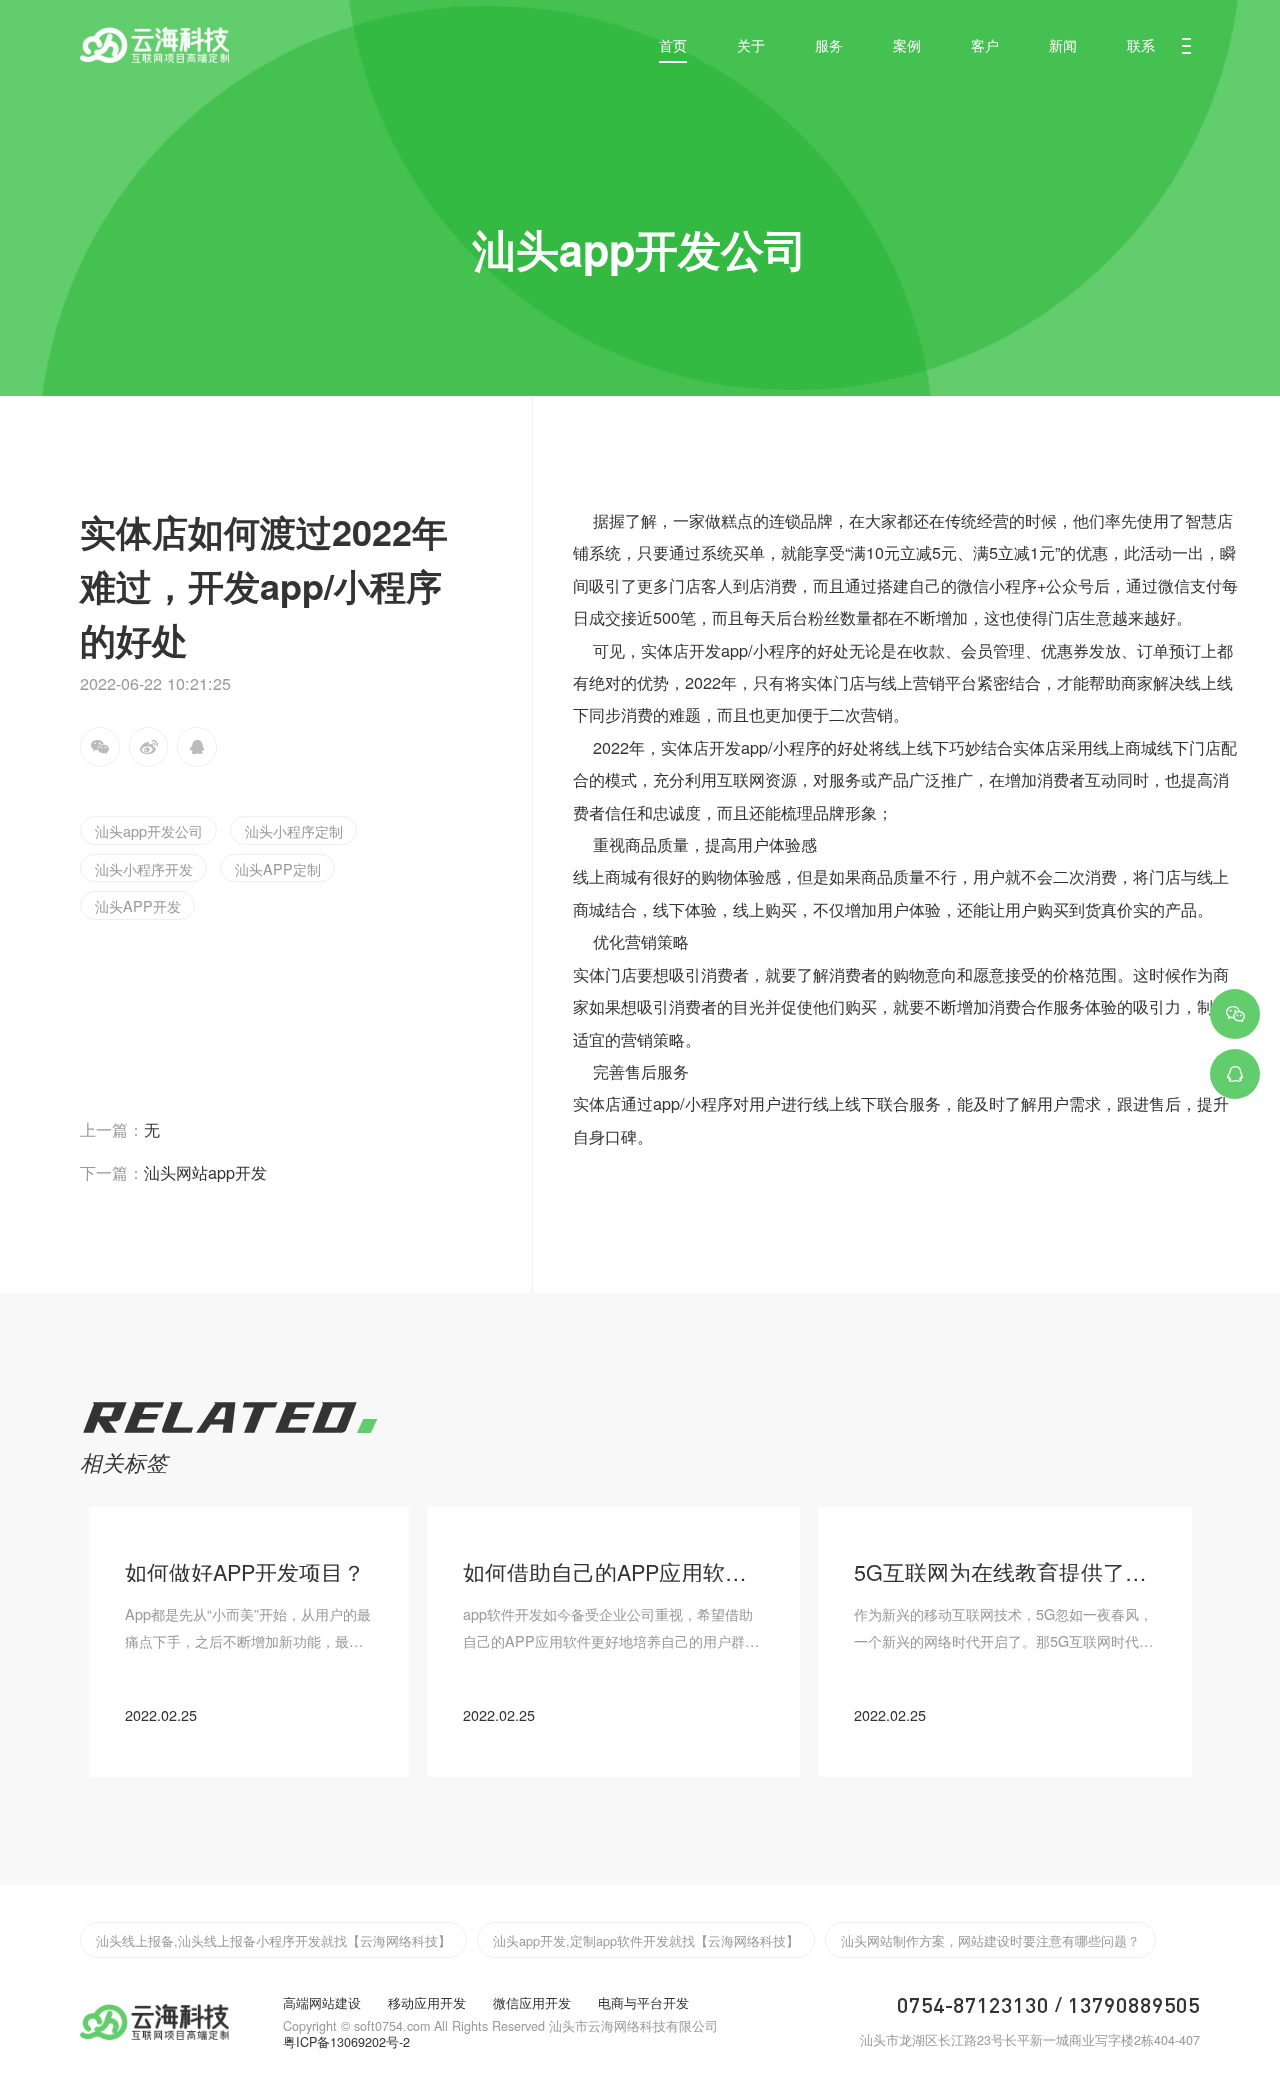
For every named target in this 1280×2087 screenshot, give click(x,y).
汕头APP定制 (278, 868)
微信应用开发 (532, 2003)
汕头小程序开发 (144, 868)
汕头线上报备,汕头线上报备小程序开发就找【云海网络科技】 (273, 1940)
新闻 (1063, 44)
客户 (985, 44)
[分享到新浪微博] (149, 747)
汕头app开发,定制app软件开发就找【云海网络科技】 (646, 1940)
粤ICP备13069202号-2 (346, 2042)
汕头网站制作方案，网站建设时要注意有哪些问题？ (990, 1940)
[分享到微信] (100, 747)
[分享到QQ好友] (197, 747)
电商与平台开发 (643, 2003)
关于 (751, 44)
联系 (1141, 44)
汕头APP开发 (138, 905)
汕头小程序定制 (294, 830)
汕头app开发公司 (149, 830)
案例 (907, 44)
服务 (829, 44)
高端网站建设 (322, 2003)
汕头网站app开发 (173, 1172)
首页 (673, 44)
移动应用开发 (427, 2003)
